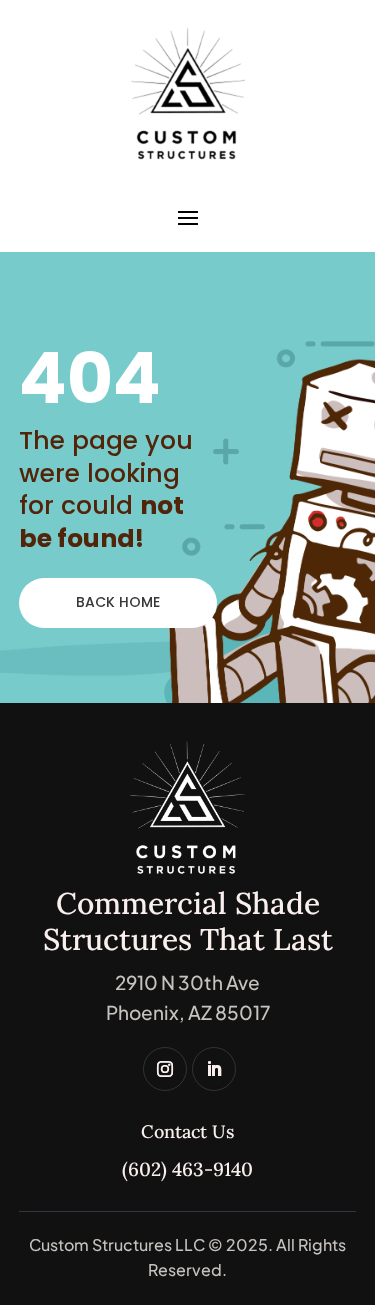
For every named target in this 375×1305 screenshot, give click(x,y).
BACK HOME (118, 602)
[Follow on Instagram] (165, 1069)
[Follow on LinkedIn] (214, 1069)
